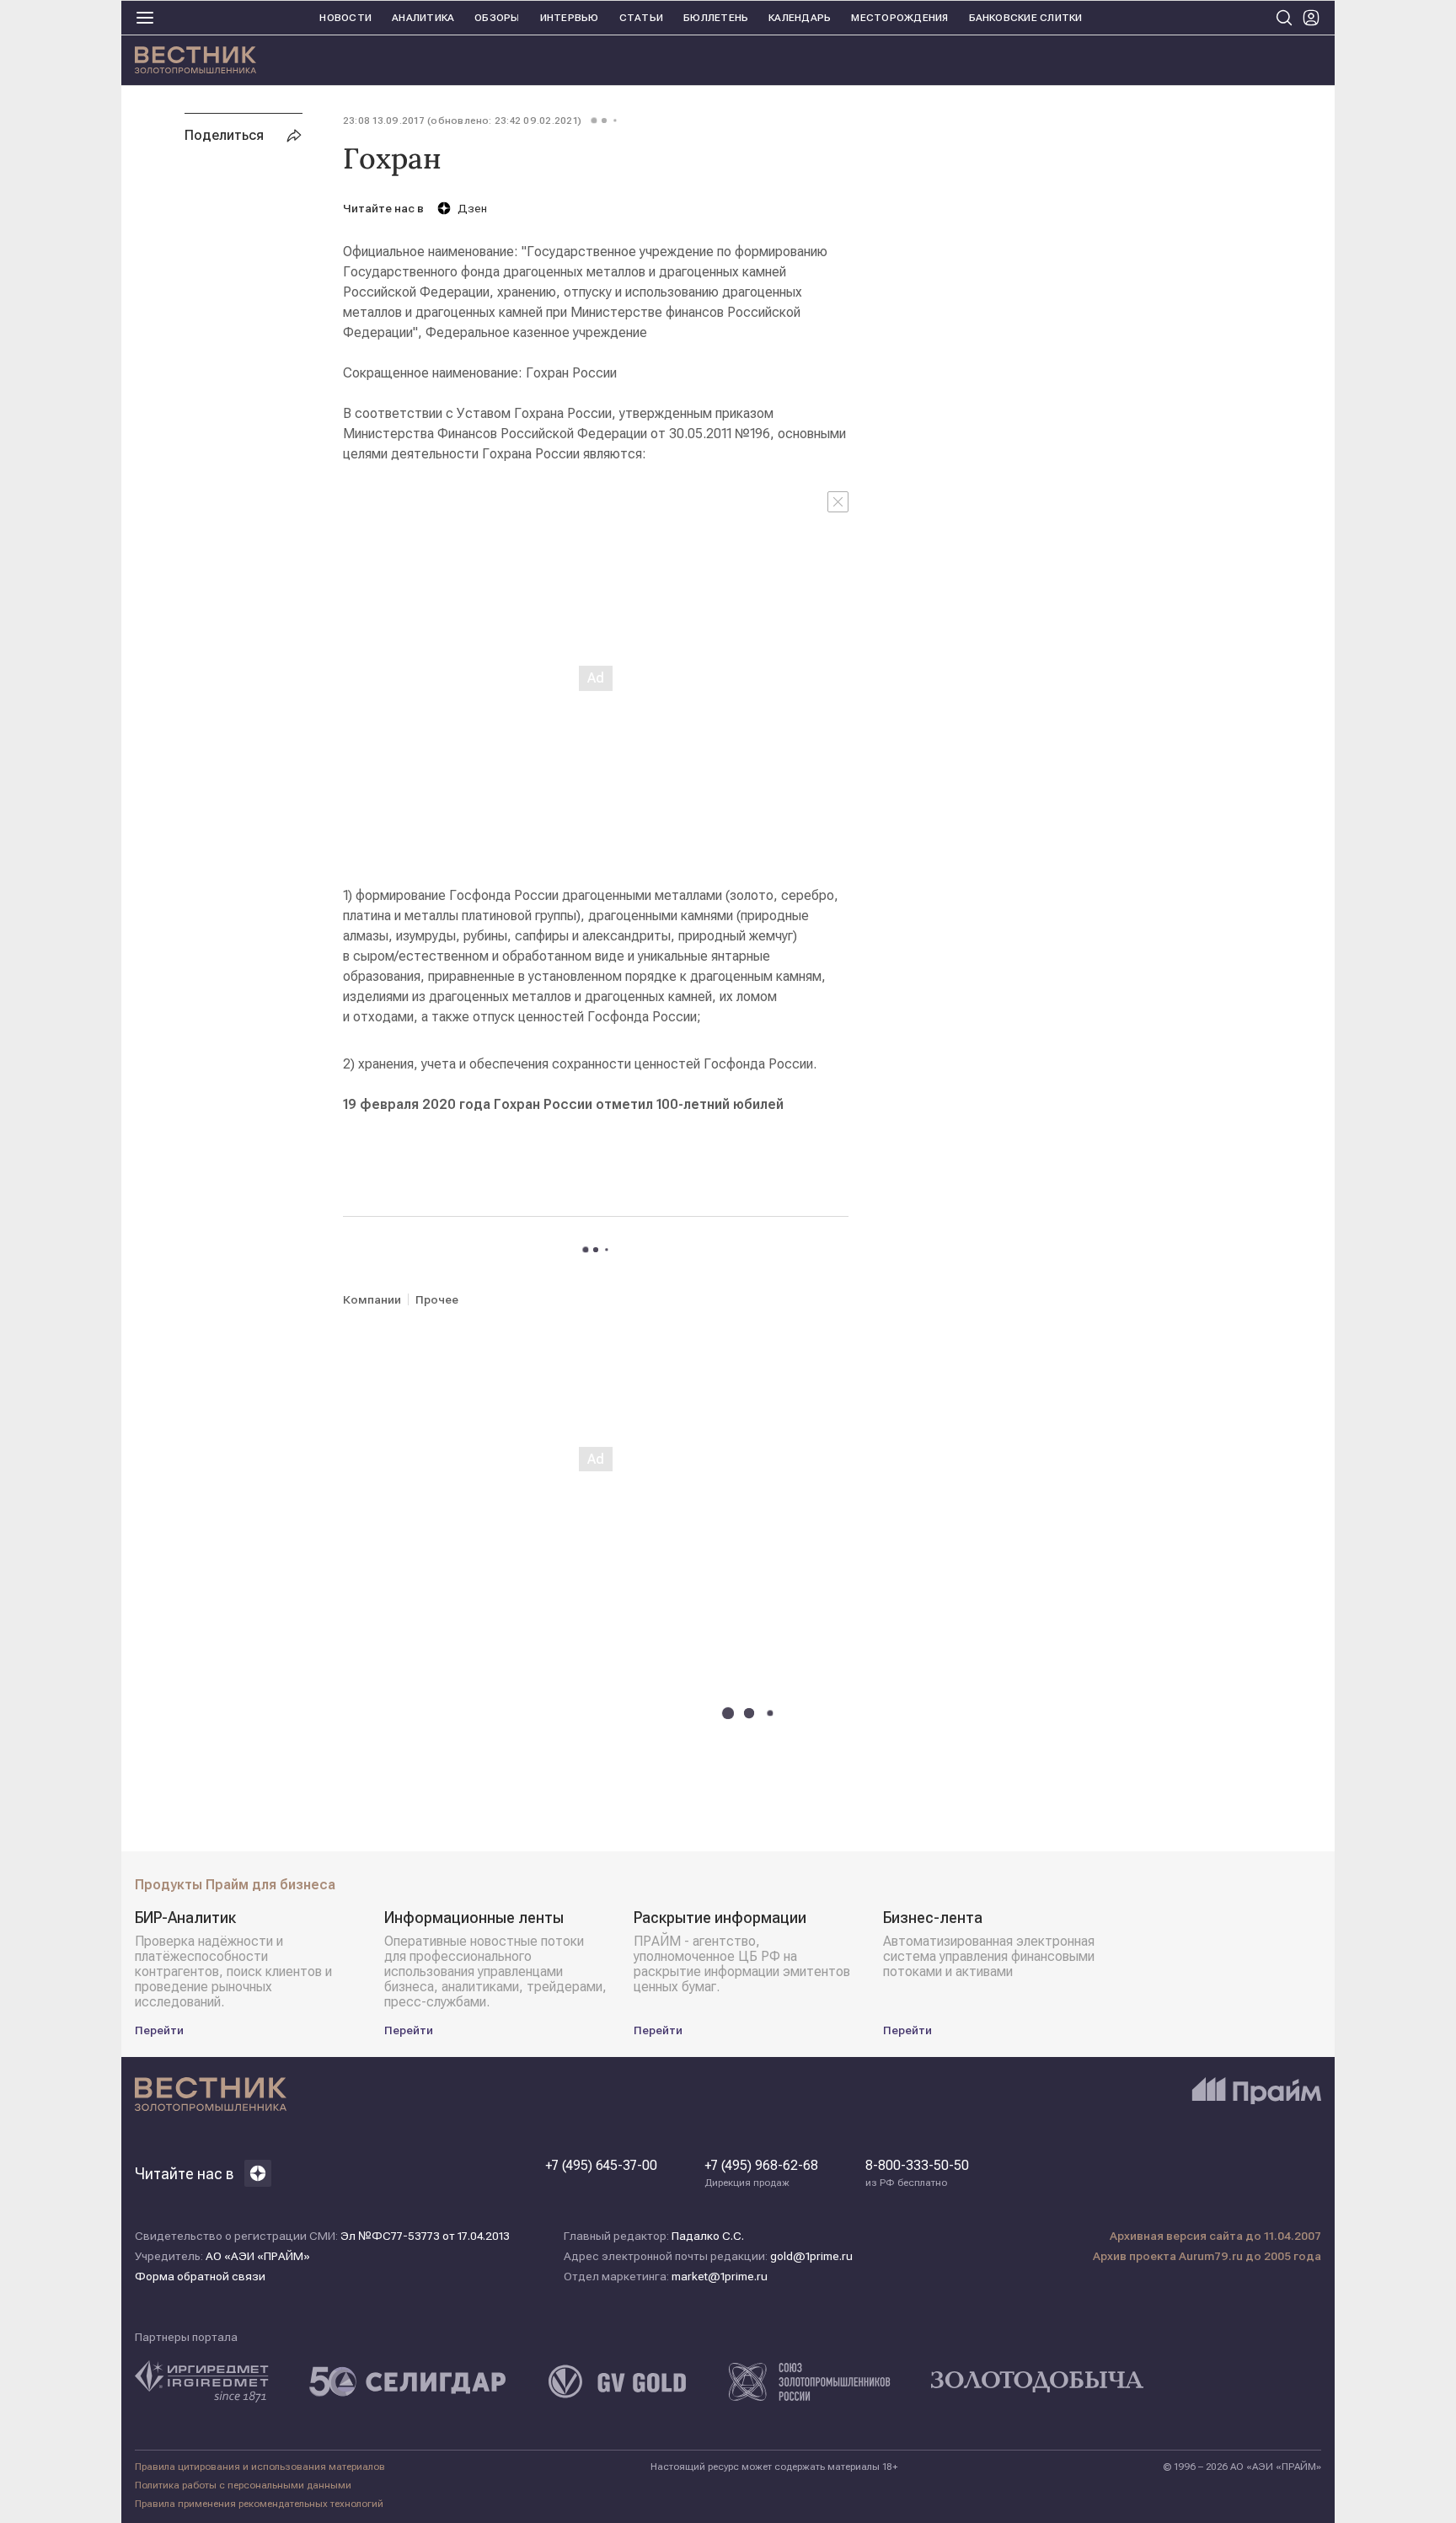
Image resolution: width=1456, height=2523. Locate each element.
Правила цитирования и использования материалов (260, 2467)
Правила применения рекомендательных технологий (259, 2504)
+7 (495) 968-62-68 (761, 2173)
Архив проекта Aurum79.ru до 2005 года (1207, 2256)
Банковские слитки (1026, 18)
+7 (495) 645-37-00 (601, 2166)
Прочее (437, 1299)
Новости (345, 18)
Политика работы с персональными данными (243, 2485)
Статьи (641, 18)
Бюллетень (716, 18)
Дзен (472, 208)
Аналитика (423, 18)
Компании (372, 1299)
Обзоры (497, 18)
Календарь (800, 18)
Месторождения (899, 18)
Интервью (570, 18)
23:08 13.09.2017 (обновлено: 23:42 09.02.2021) (462, 121)
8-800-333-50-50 (917, 2173)
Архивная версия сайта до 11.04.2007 (1215, 2236)
